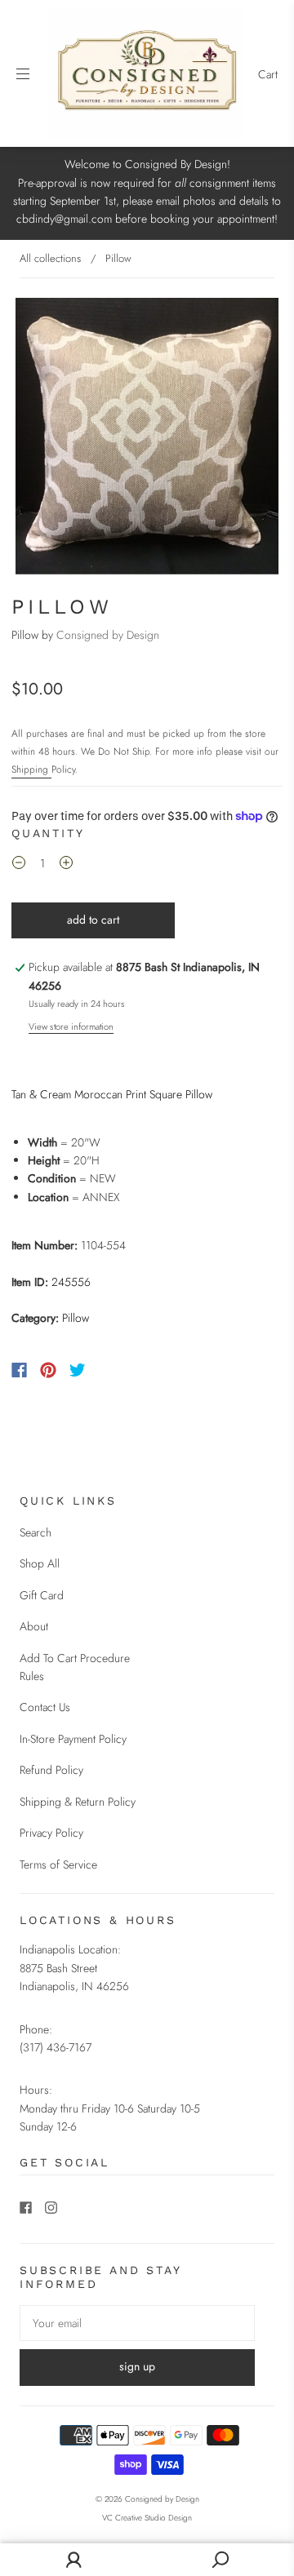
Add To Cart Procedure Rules (75, 1667)
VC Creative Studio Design (147, 2518)
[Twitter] (78, 1370)
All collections (50, 258)
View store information (71, 1026)
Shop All (40, 1563)
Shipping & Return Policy (78, 1802)
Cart (268, 74)
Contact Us (45, 1707)
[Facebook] (19, 1370)
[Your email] (137, 2323)
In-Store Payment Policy (73, 1739)
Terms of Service (58, 1864)
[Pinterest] (48, 1370)
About (34, 1626)
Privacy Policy (51, 1833)
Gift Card (42, 1595)
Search (36, 1532)
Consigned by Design (108, 635)
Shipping (31, 769)
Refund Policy (51, 1770)
